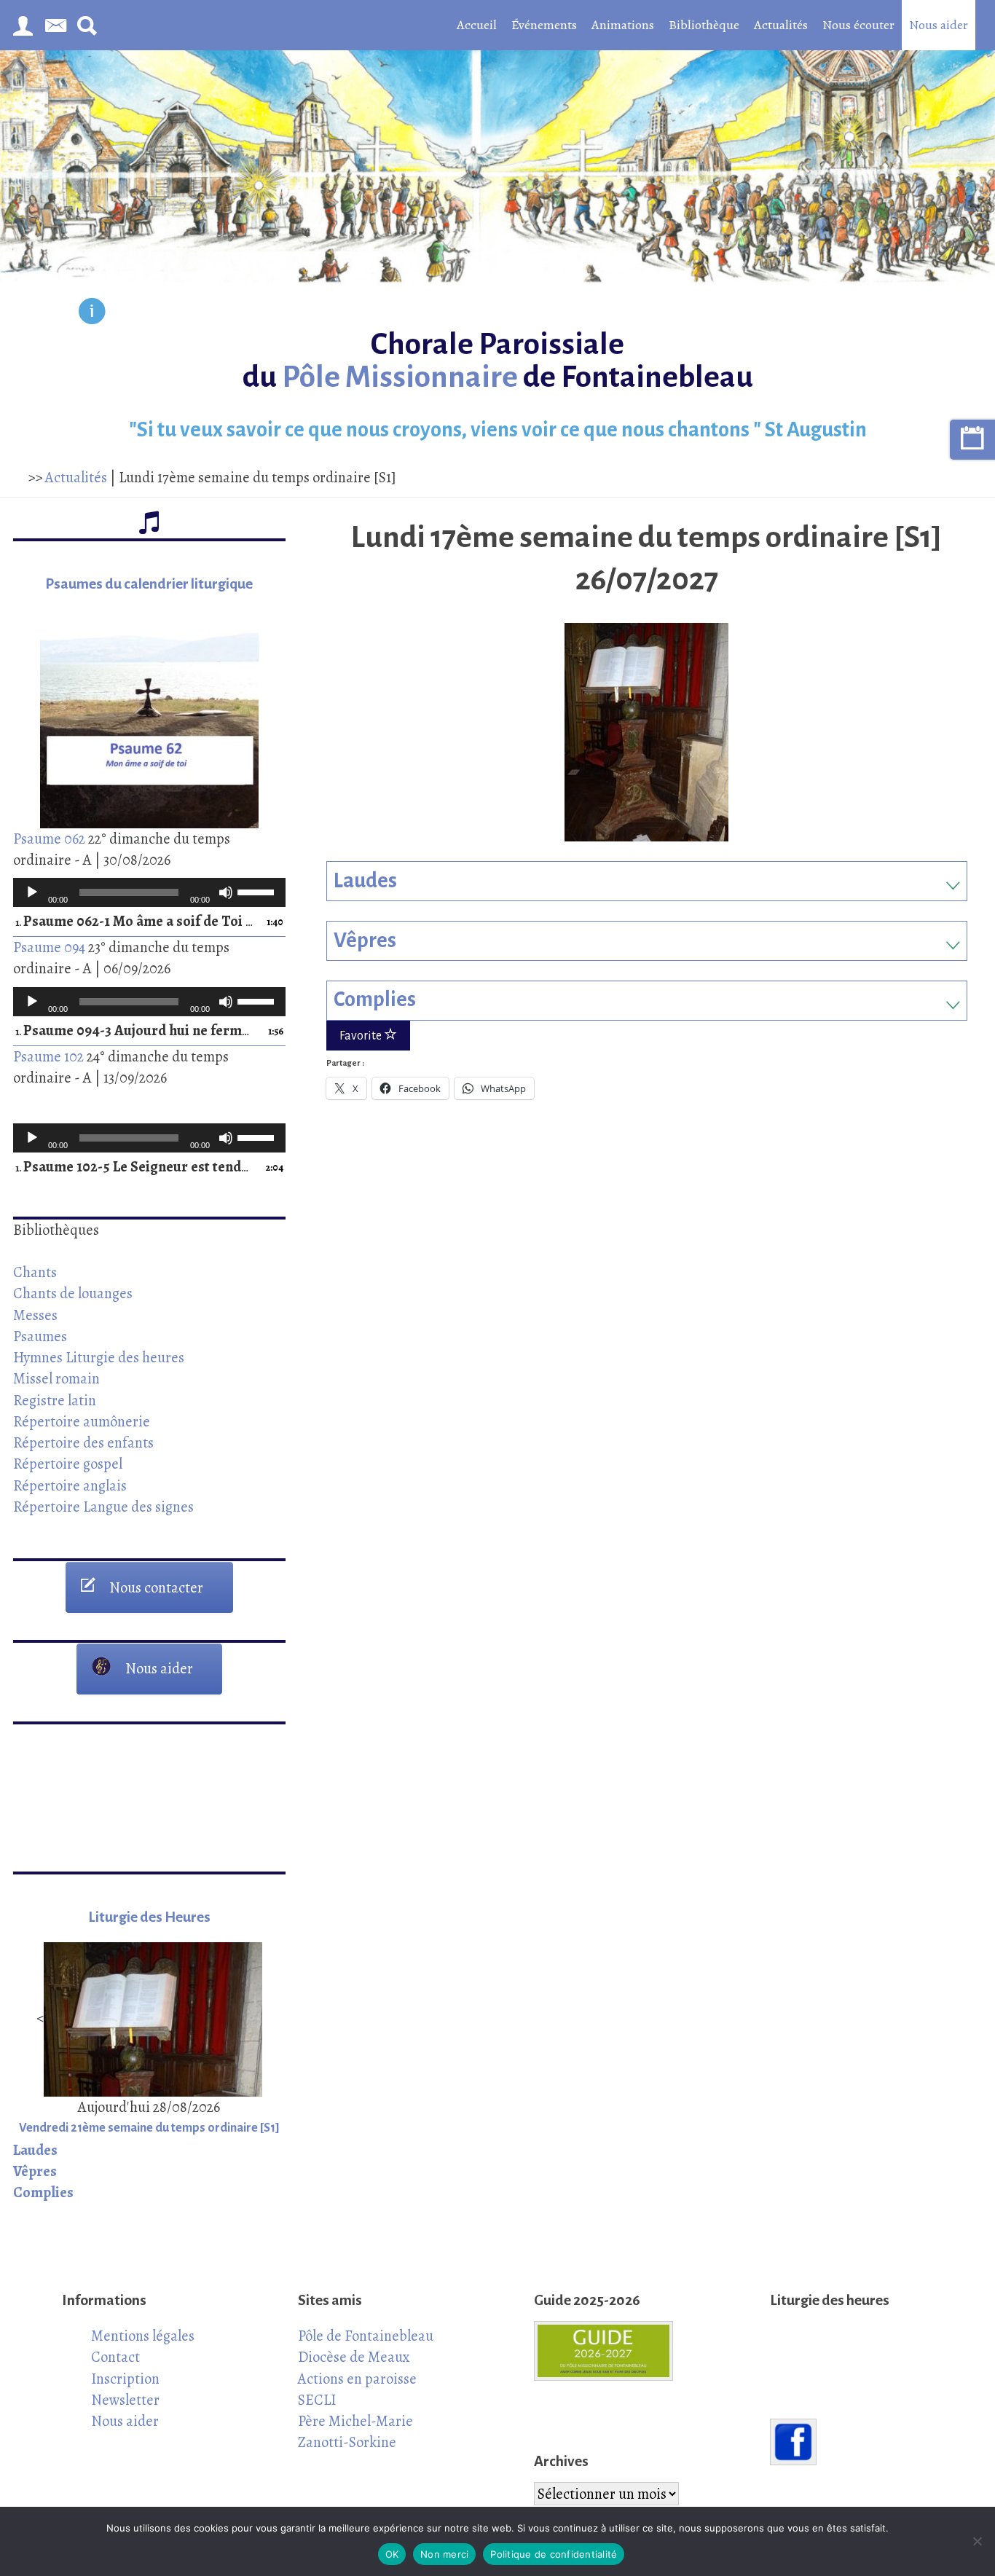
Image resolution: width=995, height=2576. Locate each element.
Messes (35, 1315)
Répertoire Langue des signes (103, 1507)
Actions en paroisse (357, 2379)
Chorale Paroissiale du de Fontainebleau (498, 361)
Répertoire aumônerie (82, 1421)
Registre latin (55, 1400)
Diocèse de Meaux (354, 2357)
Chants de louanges (73, 1293)
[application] (149, 892)
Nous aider (939, 25)
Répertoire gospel (68, 1464)
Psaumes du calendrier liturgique (149, 584)
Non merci (444, 2554)
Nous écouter (858, 25)
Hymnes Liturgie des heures (99, 1357)
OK (392, 2554)
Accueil (477, 25)
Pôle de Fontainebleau (366, 2336)
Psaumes (40, 1336)
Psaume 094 (49, 947)
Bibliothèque (704, 25)
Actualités (781, 25)
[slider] (258, 891)
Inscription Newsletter (125, 2389)
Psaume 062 (49, 839)
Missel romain (56, 1378)
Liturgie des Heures (149, 1917)
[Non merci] (977, 2541)
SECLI (317, 2400)
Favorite (362, 1036)
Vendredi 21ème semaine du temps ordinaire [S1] (149, 2128)
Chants (35, 1272)
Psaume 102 (48, 1056)
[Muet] (226, 892)
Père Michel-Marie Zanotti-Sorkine (355, 2431)
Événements (544, 25)
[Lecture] (32, 892)
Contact (115, 2357)
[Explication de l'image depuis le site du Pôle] (92, 314)
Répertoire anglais (70, 1485)
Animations (623, 25)
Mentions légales (143, 2336)
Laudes (365, 881)
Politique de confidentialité (554, 2554)
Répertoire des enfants (83, 1442)
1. (135, 922)
